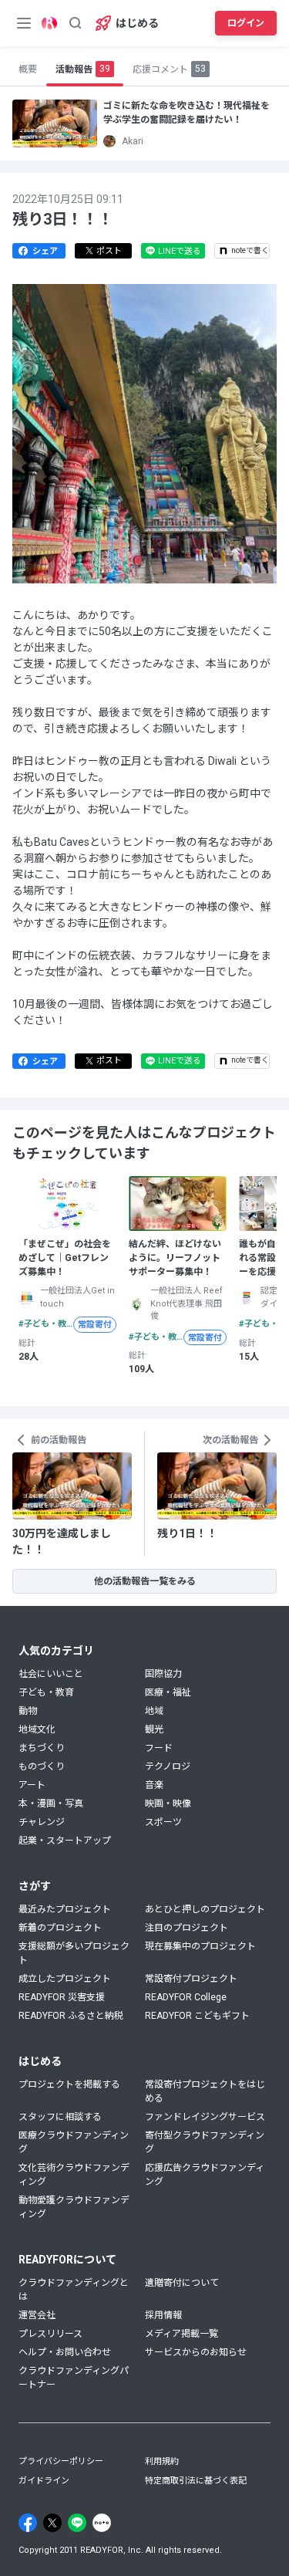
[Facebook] (28, 2523)
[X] (52, 2523)
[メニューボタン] (24, 23)
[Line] (77, 2523)
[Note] (102, 2523)
